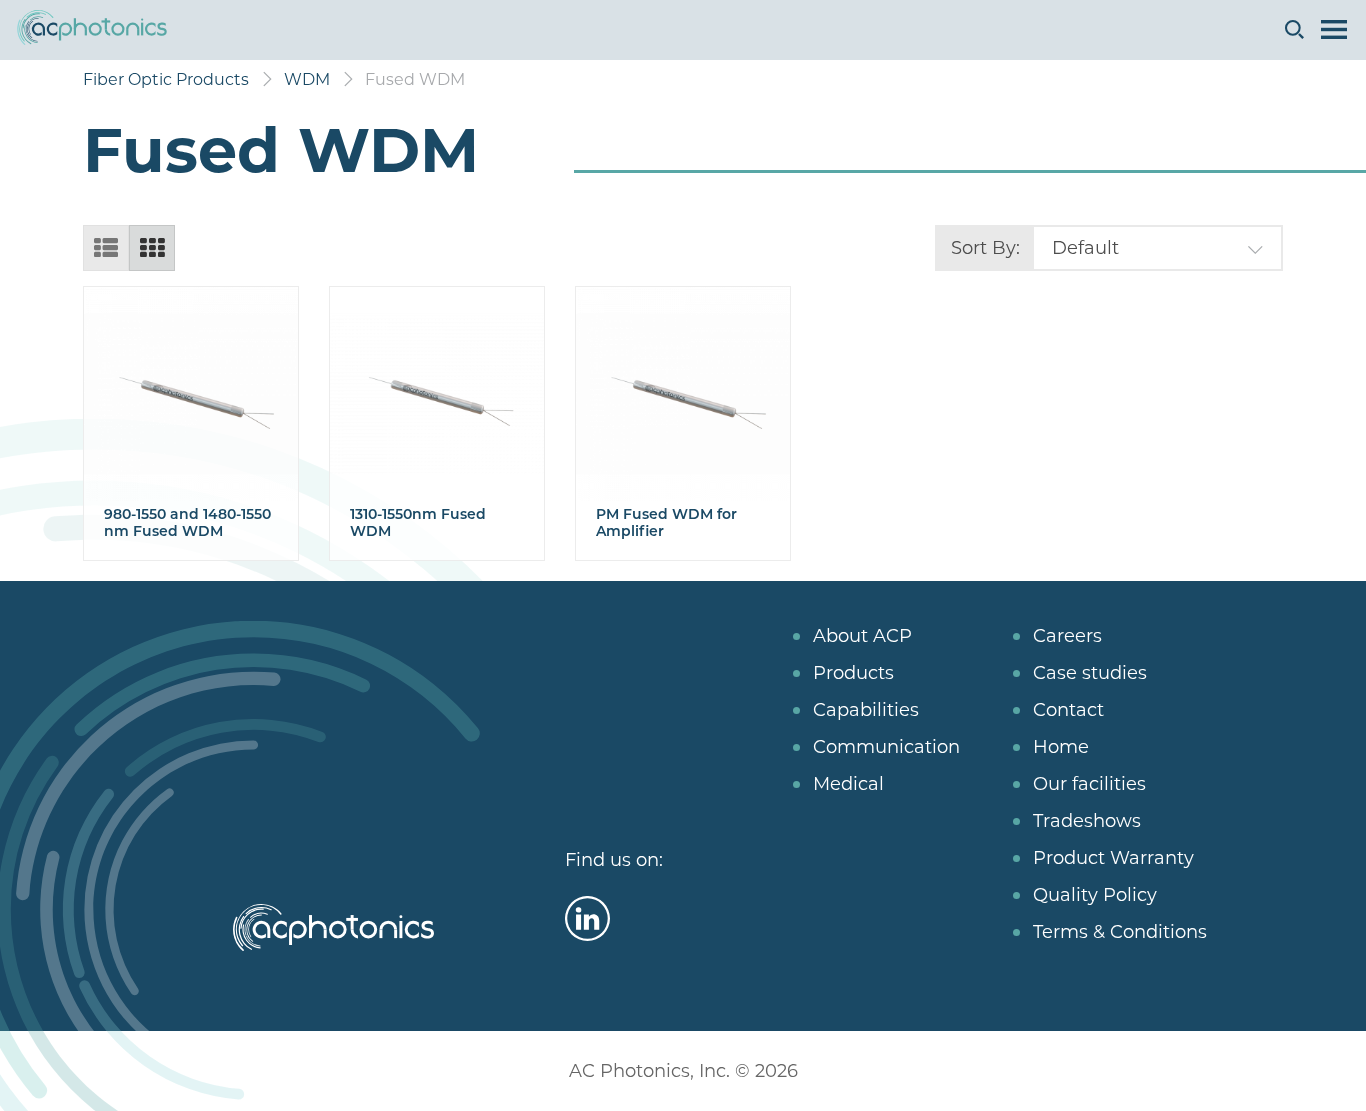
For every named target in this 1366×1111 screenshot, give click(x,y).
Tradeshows (1087, 821)
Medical (848, 784)
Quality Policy (1095, 895)
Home (1061, 747)
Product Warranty (1113, 858)
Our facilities (1089, 784)
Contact (1068, 710)
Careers (1067, 636)
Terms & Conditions (1120, 932)
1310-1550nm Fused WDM (418, 522)
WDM (307, 79)
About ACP (862, 636)
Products (853, 673)
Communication (886, 747)
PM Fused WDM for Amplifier (666, 522)
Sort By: (985, 248)
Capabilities (866, 710)
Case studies (1090, 673)
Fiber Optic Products (166, 79)
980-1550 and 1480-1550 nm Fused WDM (187, 522)
